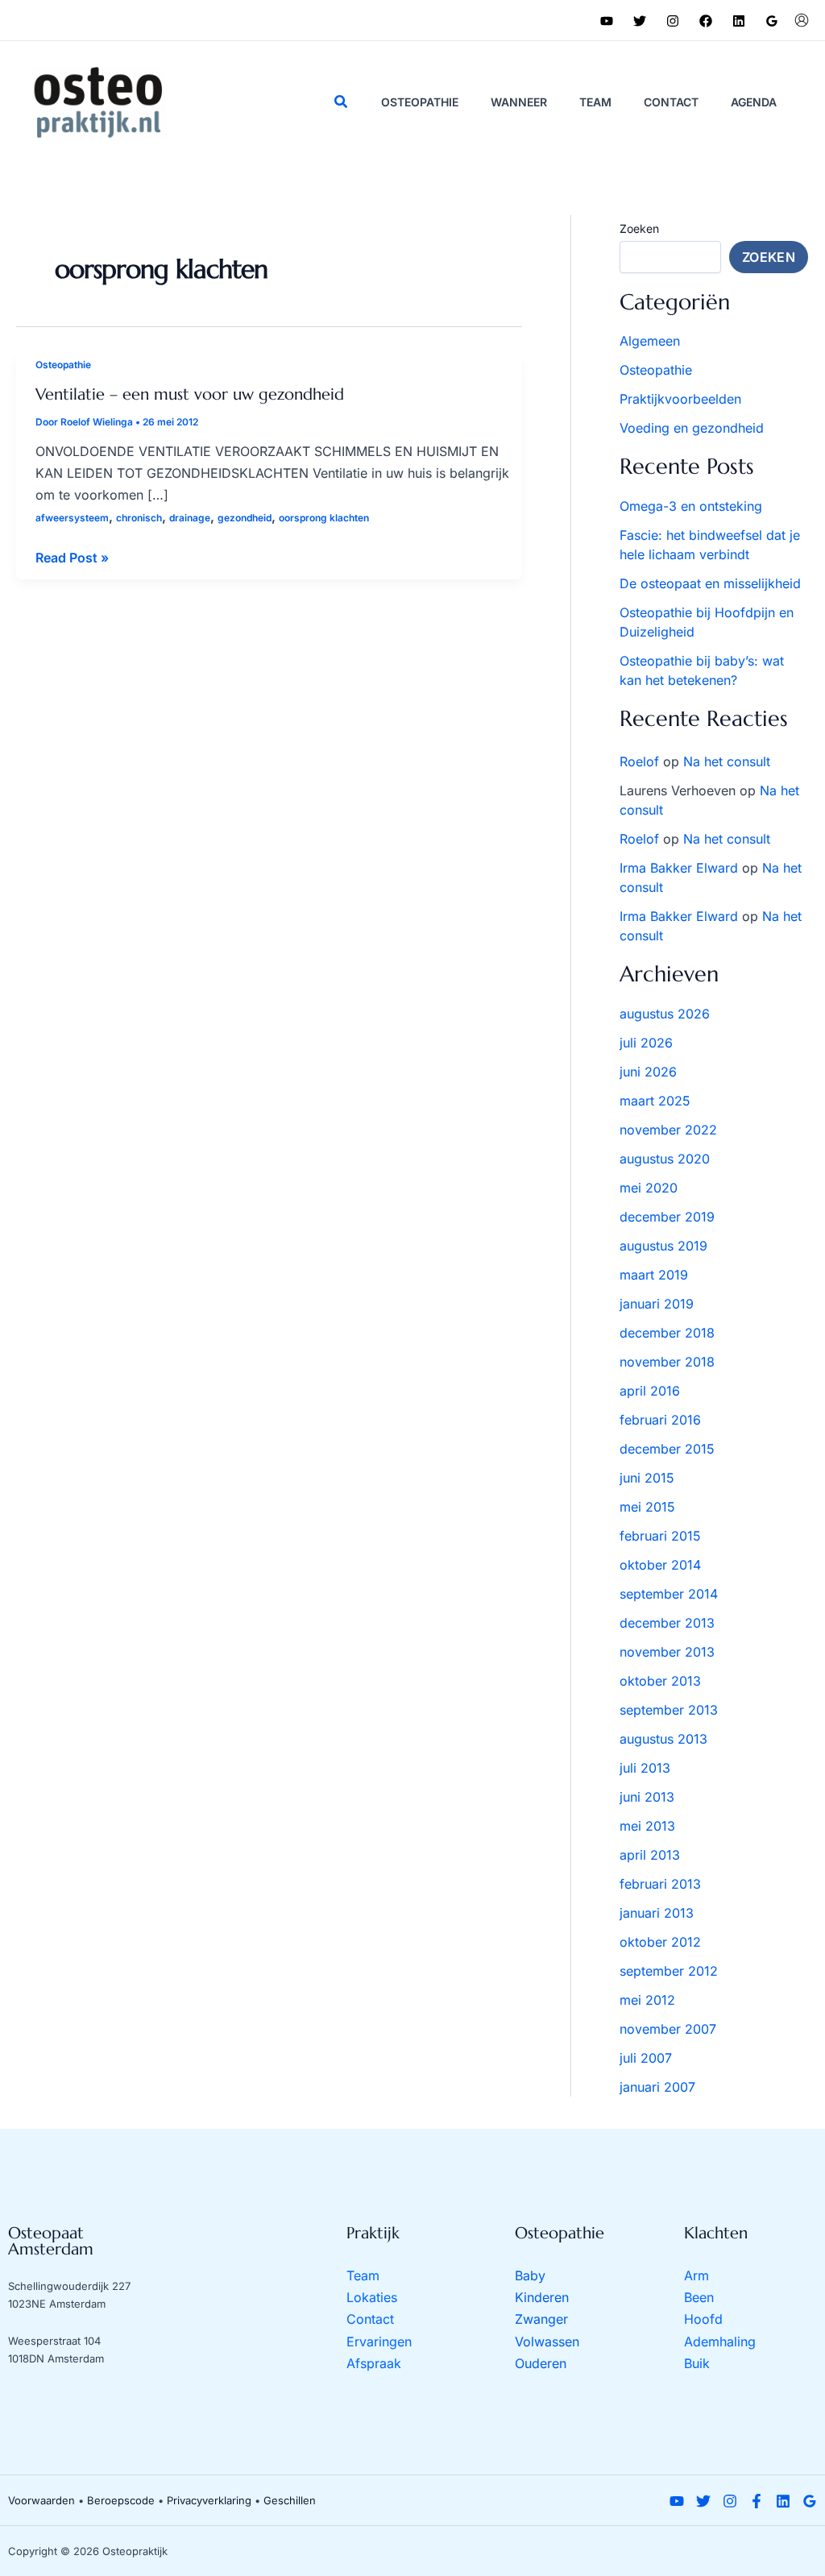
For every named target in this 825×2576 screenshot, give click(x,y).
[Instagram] (673, 21)
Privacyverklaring (209, 2500)
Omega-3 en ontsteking (691, 506)
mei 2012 (647, 2000)
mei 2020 (649, 1188)
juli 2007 (646, 2058)
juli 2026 (646, 1043)
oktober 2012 (660, 1942)
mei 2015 (647, 1507)
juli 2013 (645, 1768)
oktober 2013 (660, 1681)
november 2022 (668, 1130)
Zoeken (639, 228)
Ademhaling (720, 2342)
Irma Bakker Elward (679, 868)
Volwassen (547, 2342)
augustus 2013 (663, 1739)
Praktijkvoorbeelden (680, 399)
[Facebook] (706, 21)
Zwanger (541, 2319)
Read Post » (72, 559)
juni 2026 (648, 1072)
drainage (190, 518)
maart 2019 (654, 1275)
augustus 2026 (665, 1014)
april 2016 (650, 1391)
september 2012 (669, 1971)
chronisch (139, 518)
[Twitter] (640, 21)
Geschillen (290, 2500)
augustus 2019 (663, 1246)
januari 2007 (657, 2087)
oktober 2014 (660, 1565)
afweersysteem (72, 518)
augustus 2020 (665, 1159)
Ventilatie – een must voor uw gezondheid (190, 394)
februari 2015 (660, 1536)
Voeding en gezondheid (692, 428)
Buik (697, 2363)
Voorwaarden (41, 2500)
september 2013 (669, 1710)
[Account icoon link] (802, 20)
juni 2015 (647, 1478)
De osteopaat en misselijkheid (710, 583)
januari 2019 (657, 1304)
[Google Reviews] (772, 21)
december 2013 (667, 1623)
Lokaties (372, 2297)
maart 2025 (655, 1101)
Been (699, 2297)
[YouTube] (607, 21)
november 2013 (667, 1652)
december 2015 (667, 1449)
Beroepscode (121, 2500)
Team (363, 2275)
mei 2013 (647, 1826)
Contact (370, 2319)
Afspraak (374, 2363)
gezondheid (245, 518)
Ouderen (541, 2363)
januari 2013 (657, 1913)
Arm (696, 2275)
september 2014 (669, 1594)
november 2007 (668, 2029)
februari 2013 (660, 1884)
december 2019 (667, 1217)
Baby (530, 2275)
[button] (342, 102)
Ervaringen (379, 2342)
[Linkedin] (739, 21)
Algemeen (650, 341)
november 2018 (667, 1362)
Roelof (639, 761)
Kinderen (542, 2297)
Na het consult (727, 761)
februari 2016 (660, 1420)
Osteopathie (63, 365)
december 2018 (667, 1333)
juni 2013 (647, 1797)
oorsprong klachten (324, 518)
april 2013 (650, 1855)
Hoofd (703, 2319)
